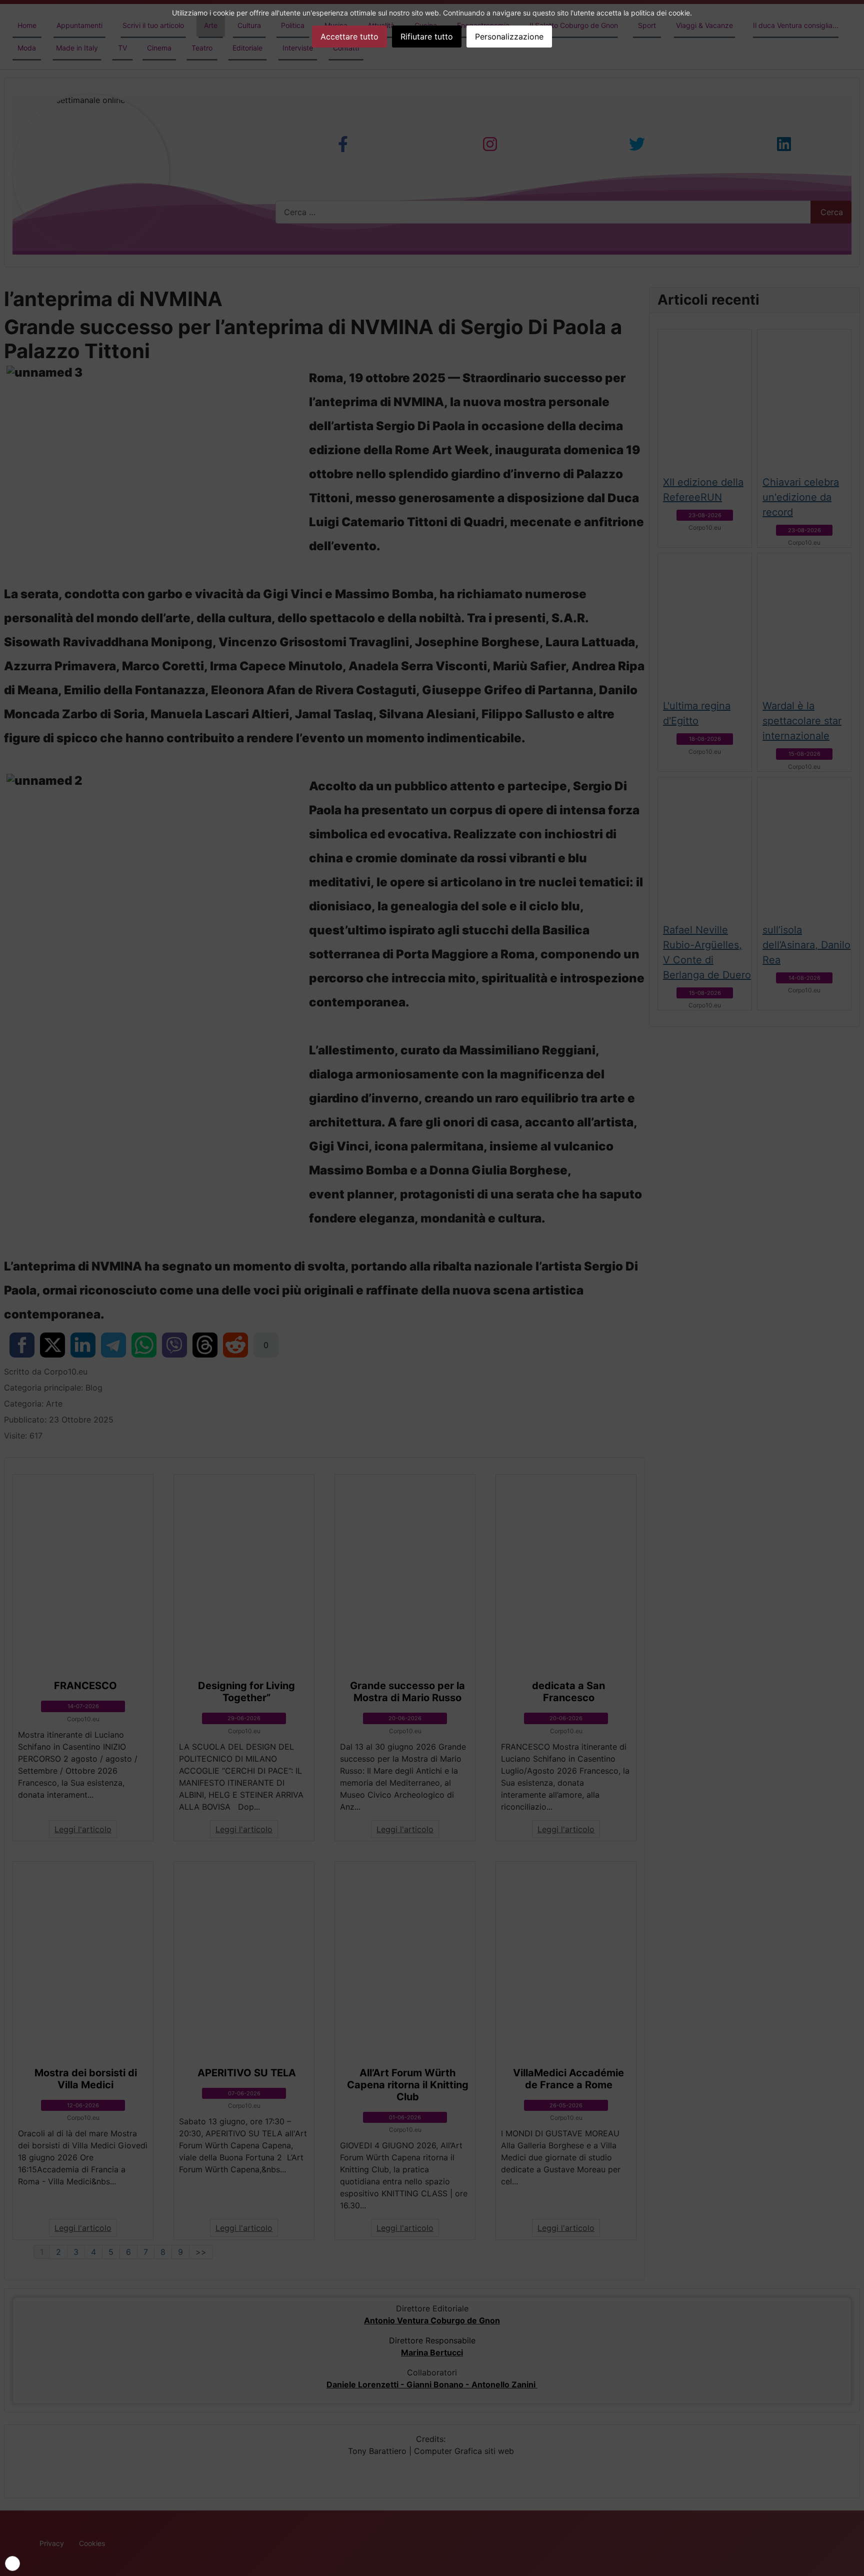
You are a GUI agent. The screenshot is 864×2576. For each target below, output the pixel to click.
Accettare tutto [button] (349, 37)
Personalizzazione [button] (509, 37)
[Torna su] (851, 2563)
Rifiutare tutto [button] (427, 37)
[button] (12, 2563)
